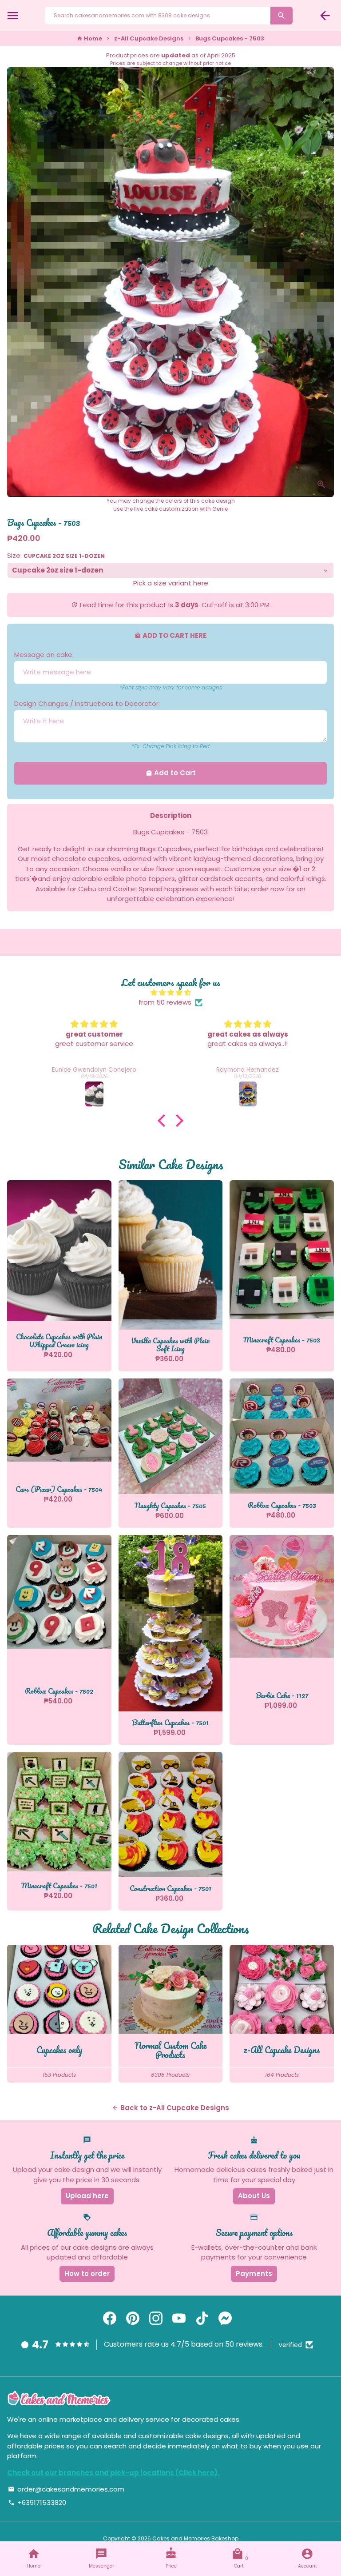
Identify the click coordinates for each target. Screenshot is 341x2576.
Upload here (87, 2196)
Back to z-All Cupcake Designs (170, 2108)
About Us (254, 2196)
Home (89, 38)
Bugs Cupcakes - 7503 (230, 38)
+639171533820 (37, 2502)
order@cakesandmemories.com (66, 2489)
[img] (170, 993)
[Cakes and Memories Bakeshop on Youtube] (179, 2319)
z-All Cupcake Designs (149, 38)
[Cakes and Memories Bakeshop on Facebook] (110, 2319)
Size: (56, 555)
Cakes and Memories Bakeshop (195, 2538)
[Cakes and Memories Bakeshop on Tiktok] (202, 2319)
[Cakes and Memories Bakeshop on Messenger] (225, 2319)
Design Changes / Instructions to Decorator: (87, 703)
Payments (254, 2274)
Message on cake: (44, 655)
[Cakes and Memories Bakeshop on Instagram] (156, 2319)
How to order (87, 2274)
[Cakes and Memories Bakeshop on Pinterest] (133, 2319)
